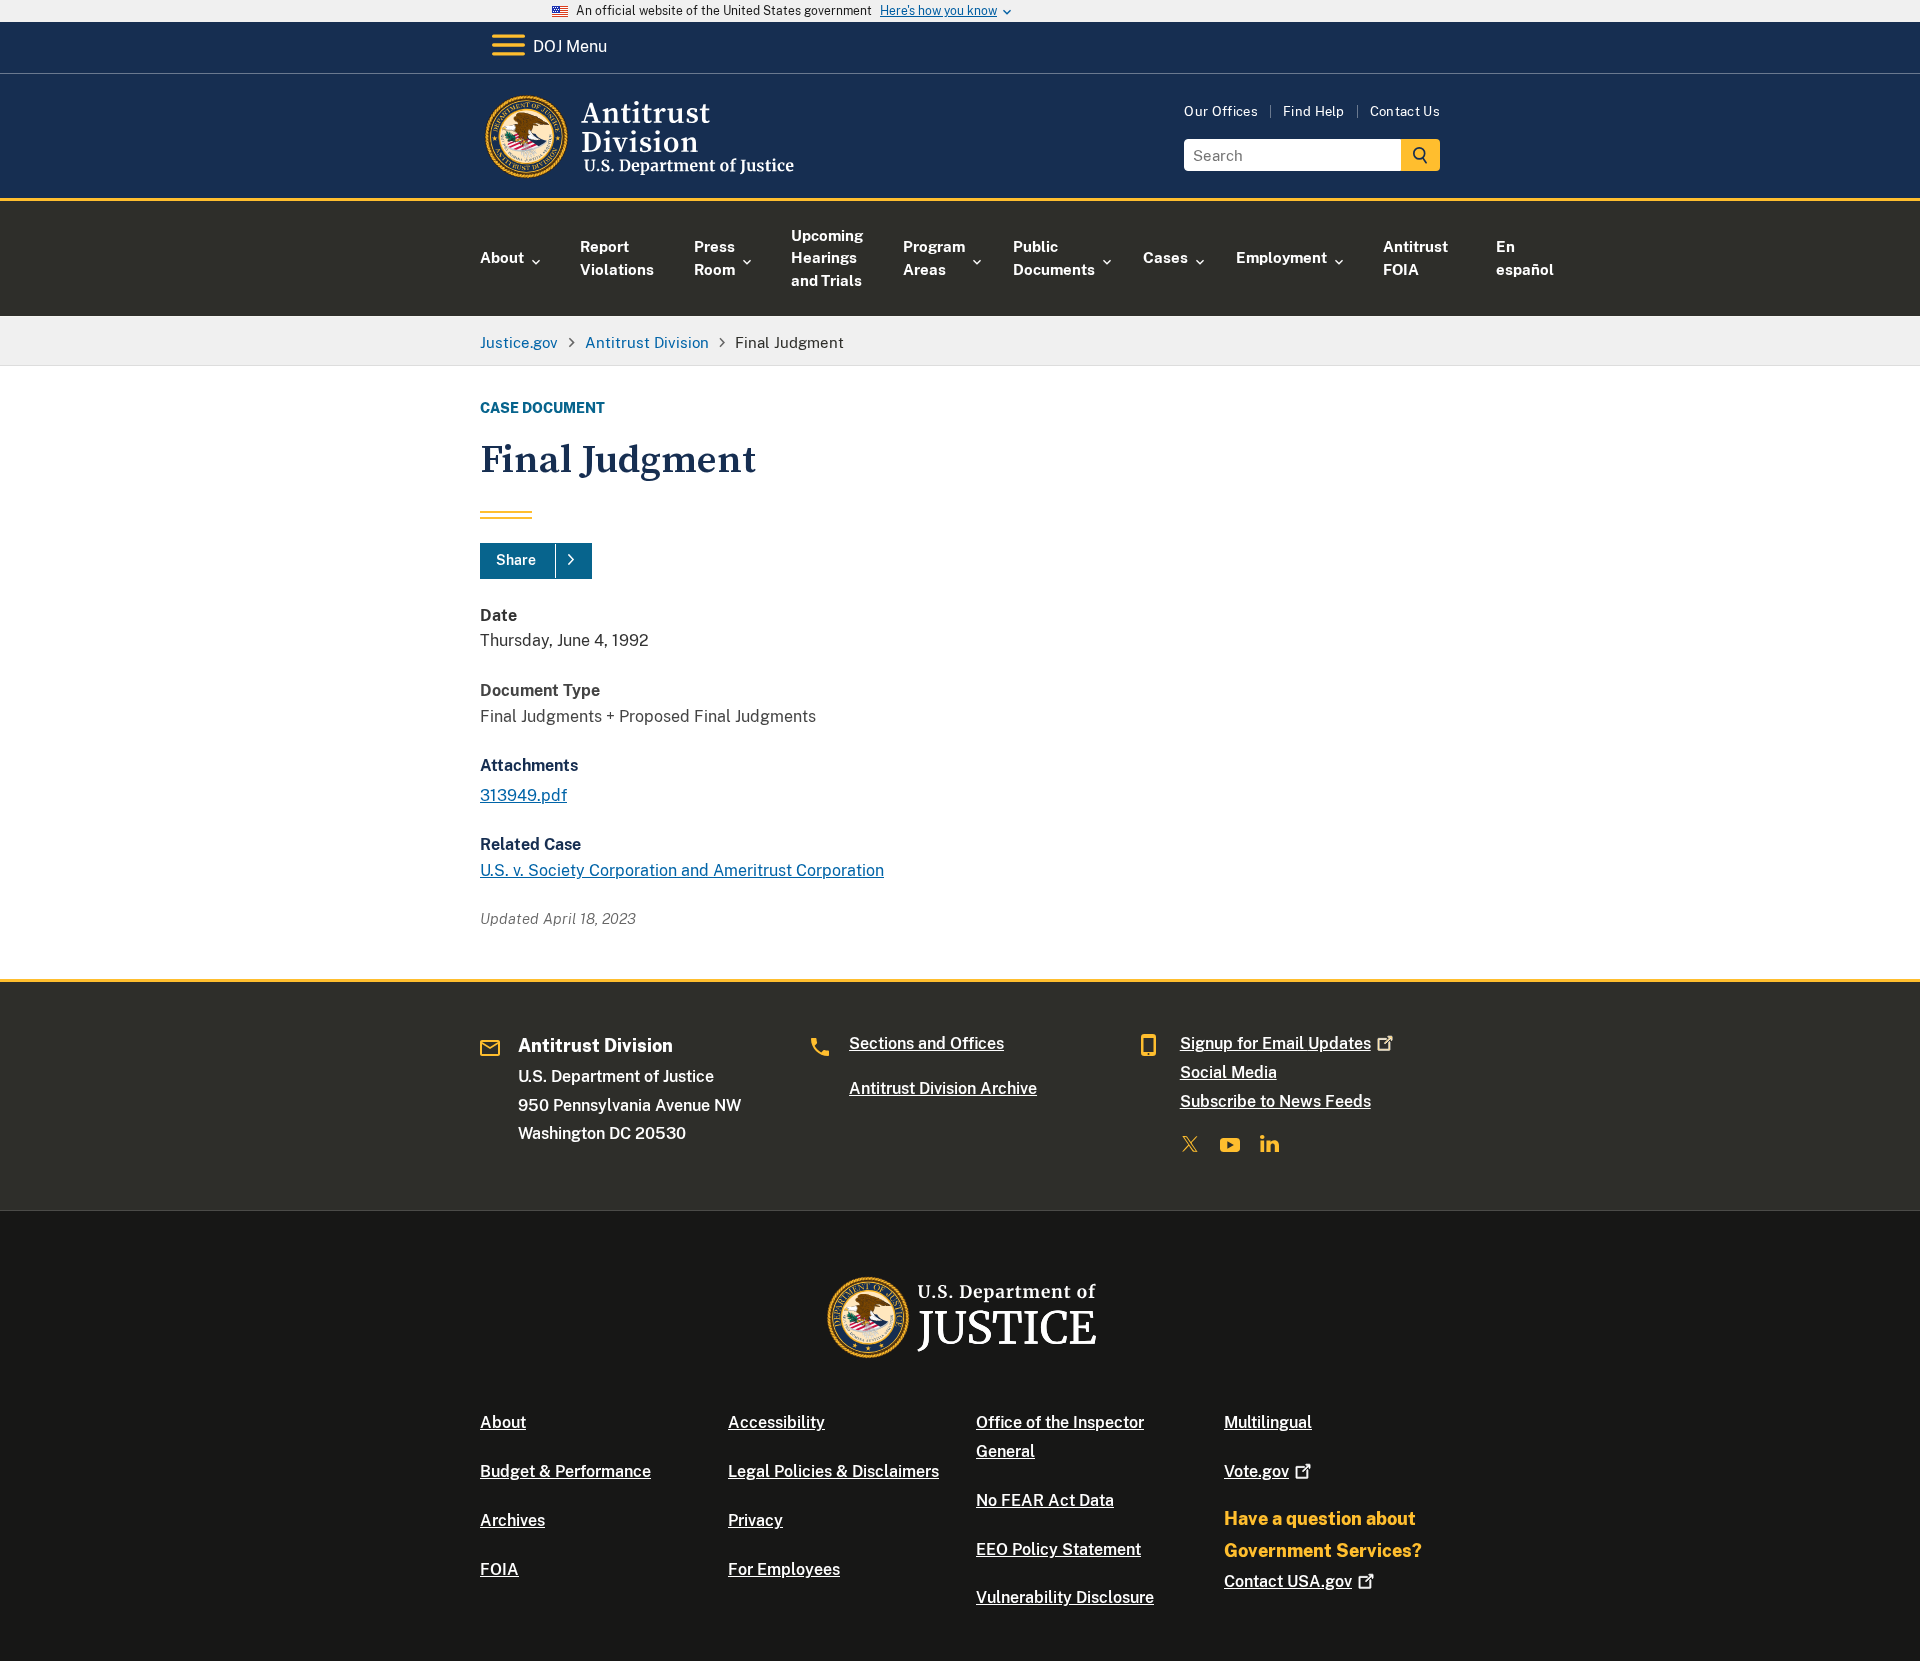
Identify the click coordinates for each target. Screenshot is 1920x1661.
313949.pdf (523, 795)
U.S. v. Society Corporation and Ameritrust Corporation (682, 870)
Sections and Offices (926, 1043)
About (503, 1422)
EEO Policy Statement (1058, 1549)
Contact (1288, 1581)
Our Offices (1221, 111)
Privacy (755, 1520)
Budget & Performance (565, 1471)
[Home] (642, 174)
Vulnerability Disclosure (1065, 1597)
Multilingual (1268, 1422)
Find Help (1314, 111)
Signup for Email (1275, 1043)
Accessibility (776, 1422)
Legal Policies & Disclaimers (833, 1471)
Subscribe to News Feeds (1275, 1101)
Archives (512, 1520)
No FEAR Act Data (1045, 1500)
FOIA (499, 1569)
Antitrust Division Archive (943, 1088)
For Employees (784, 1569)
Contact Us (1405, 111)
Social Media (1228, 1072)
